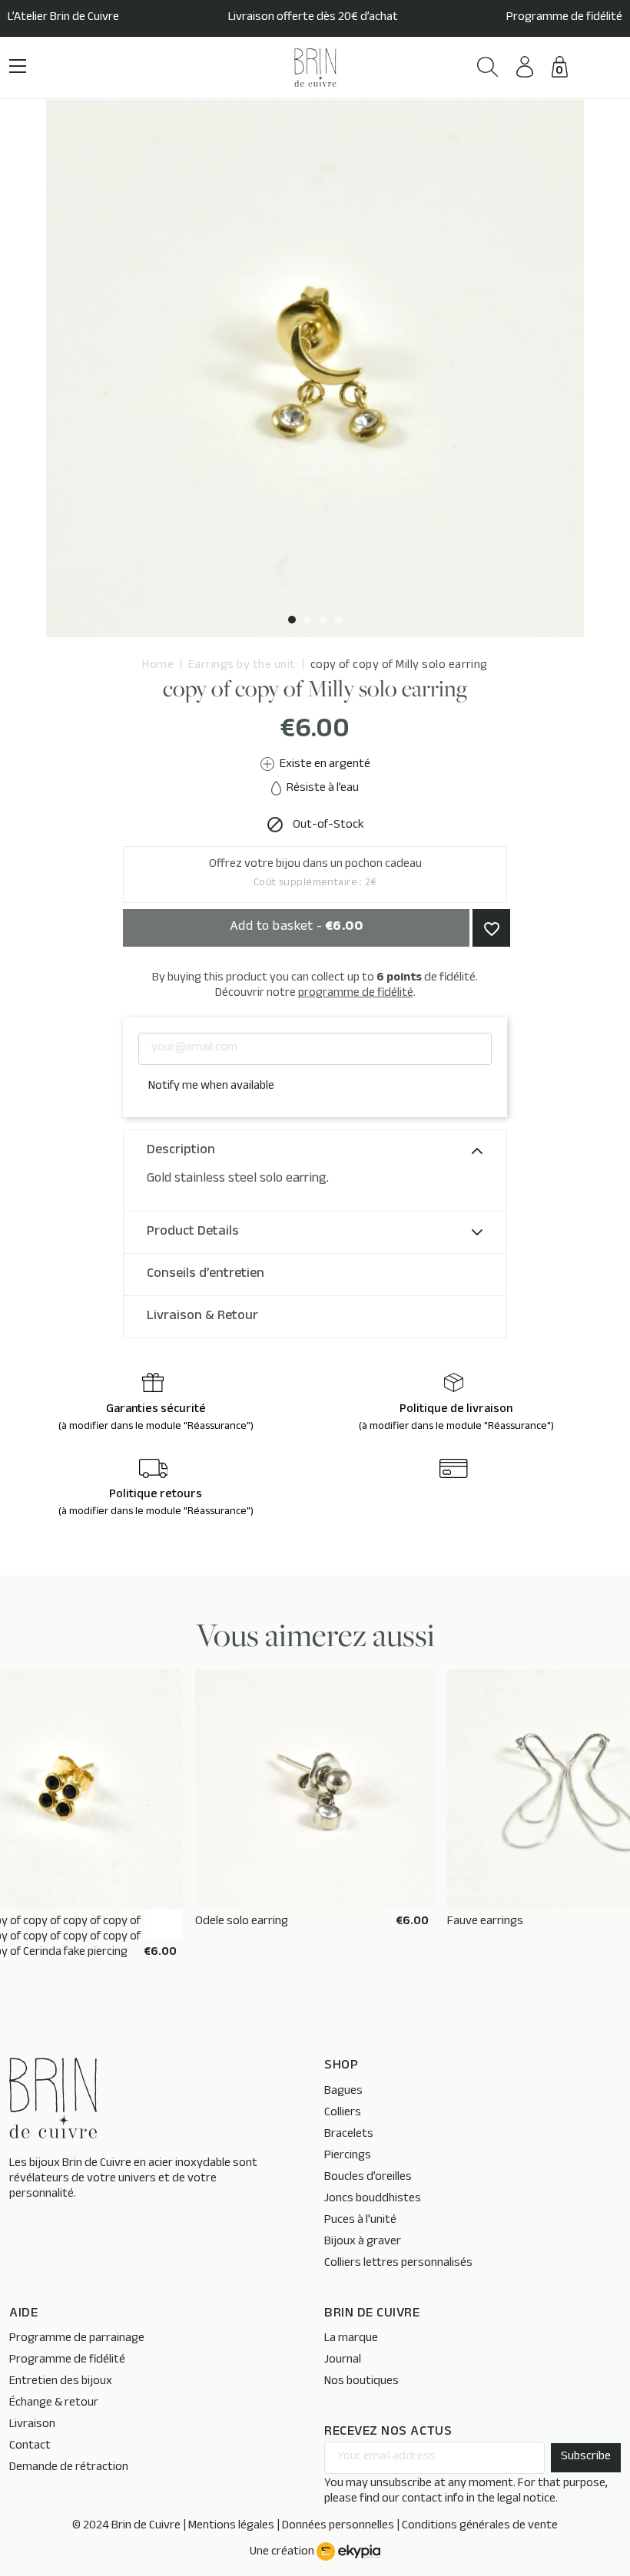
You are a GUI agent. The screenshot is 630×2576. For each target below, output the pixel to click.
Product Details (193, 1232)
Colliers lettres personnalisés (398, 2264)
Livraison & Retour (202, 1317)
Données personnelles (338, 2526)
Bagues (343, 2092)
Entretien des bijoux (61, 2382)
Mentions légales (231, 2526)
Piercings (348, 2156)
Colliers (343, 2113)
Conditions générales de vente (480, 2526)
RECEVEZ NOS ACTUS (388, 2433)
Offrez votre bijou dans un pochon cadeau (315, 874)
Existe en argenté (324, 765)
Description (181, 1151)
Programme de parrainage (77, 2339)
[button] (487, 67)
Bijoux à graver (363, 2242)
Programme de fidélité (564, 18)
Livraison (32, 2425)
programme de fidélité (356, 994)
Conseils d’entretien (206, 1275)
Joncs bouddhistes (373, 2199)
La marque (351, 2339)
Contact (30, 2447)
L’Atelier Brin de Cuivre (63, 18)
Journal (343, 2361)
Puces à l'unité (360, 2221)
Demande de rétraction (69, 2468)
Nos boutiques (361, 2382)
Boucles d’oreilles (368, 2178)
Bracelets (349, 2135)
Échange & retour (54, 2404)
